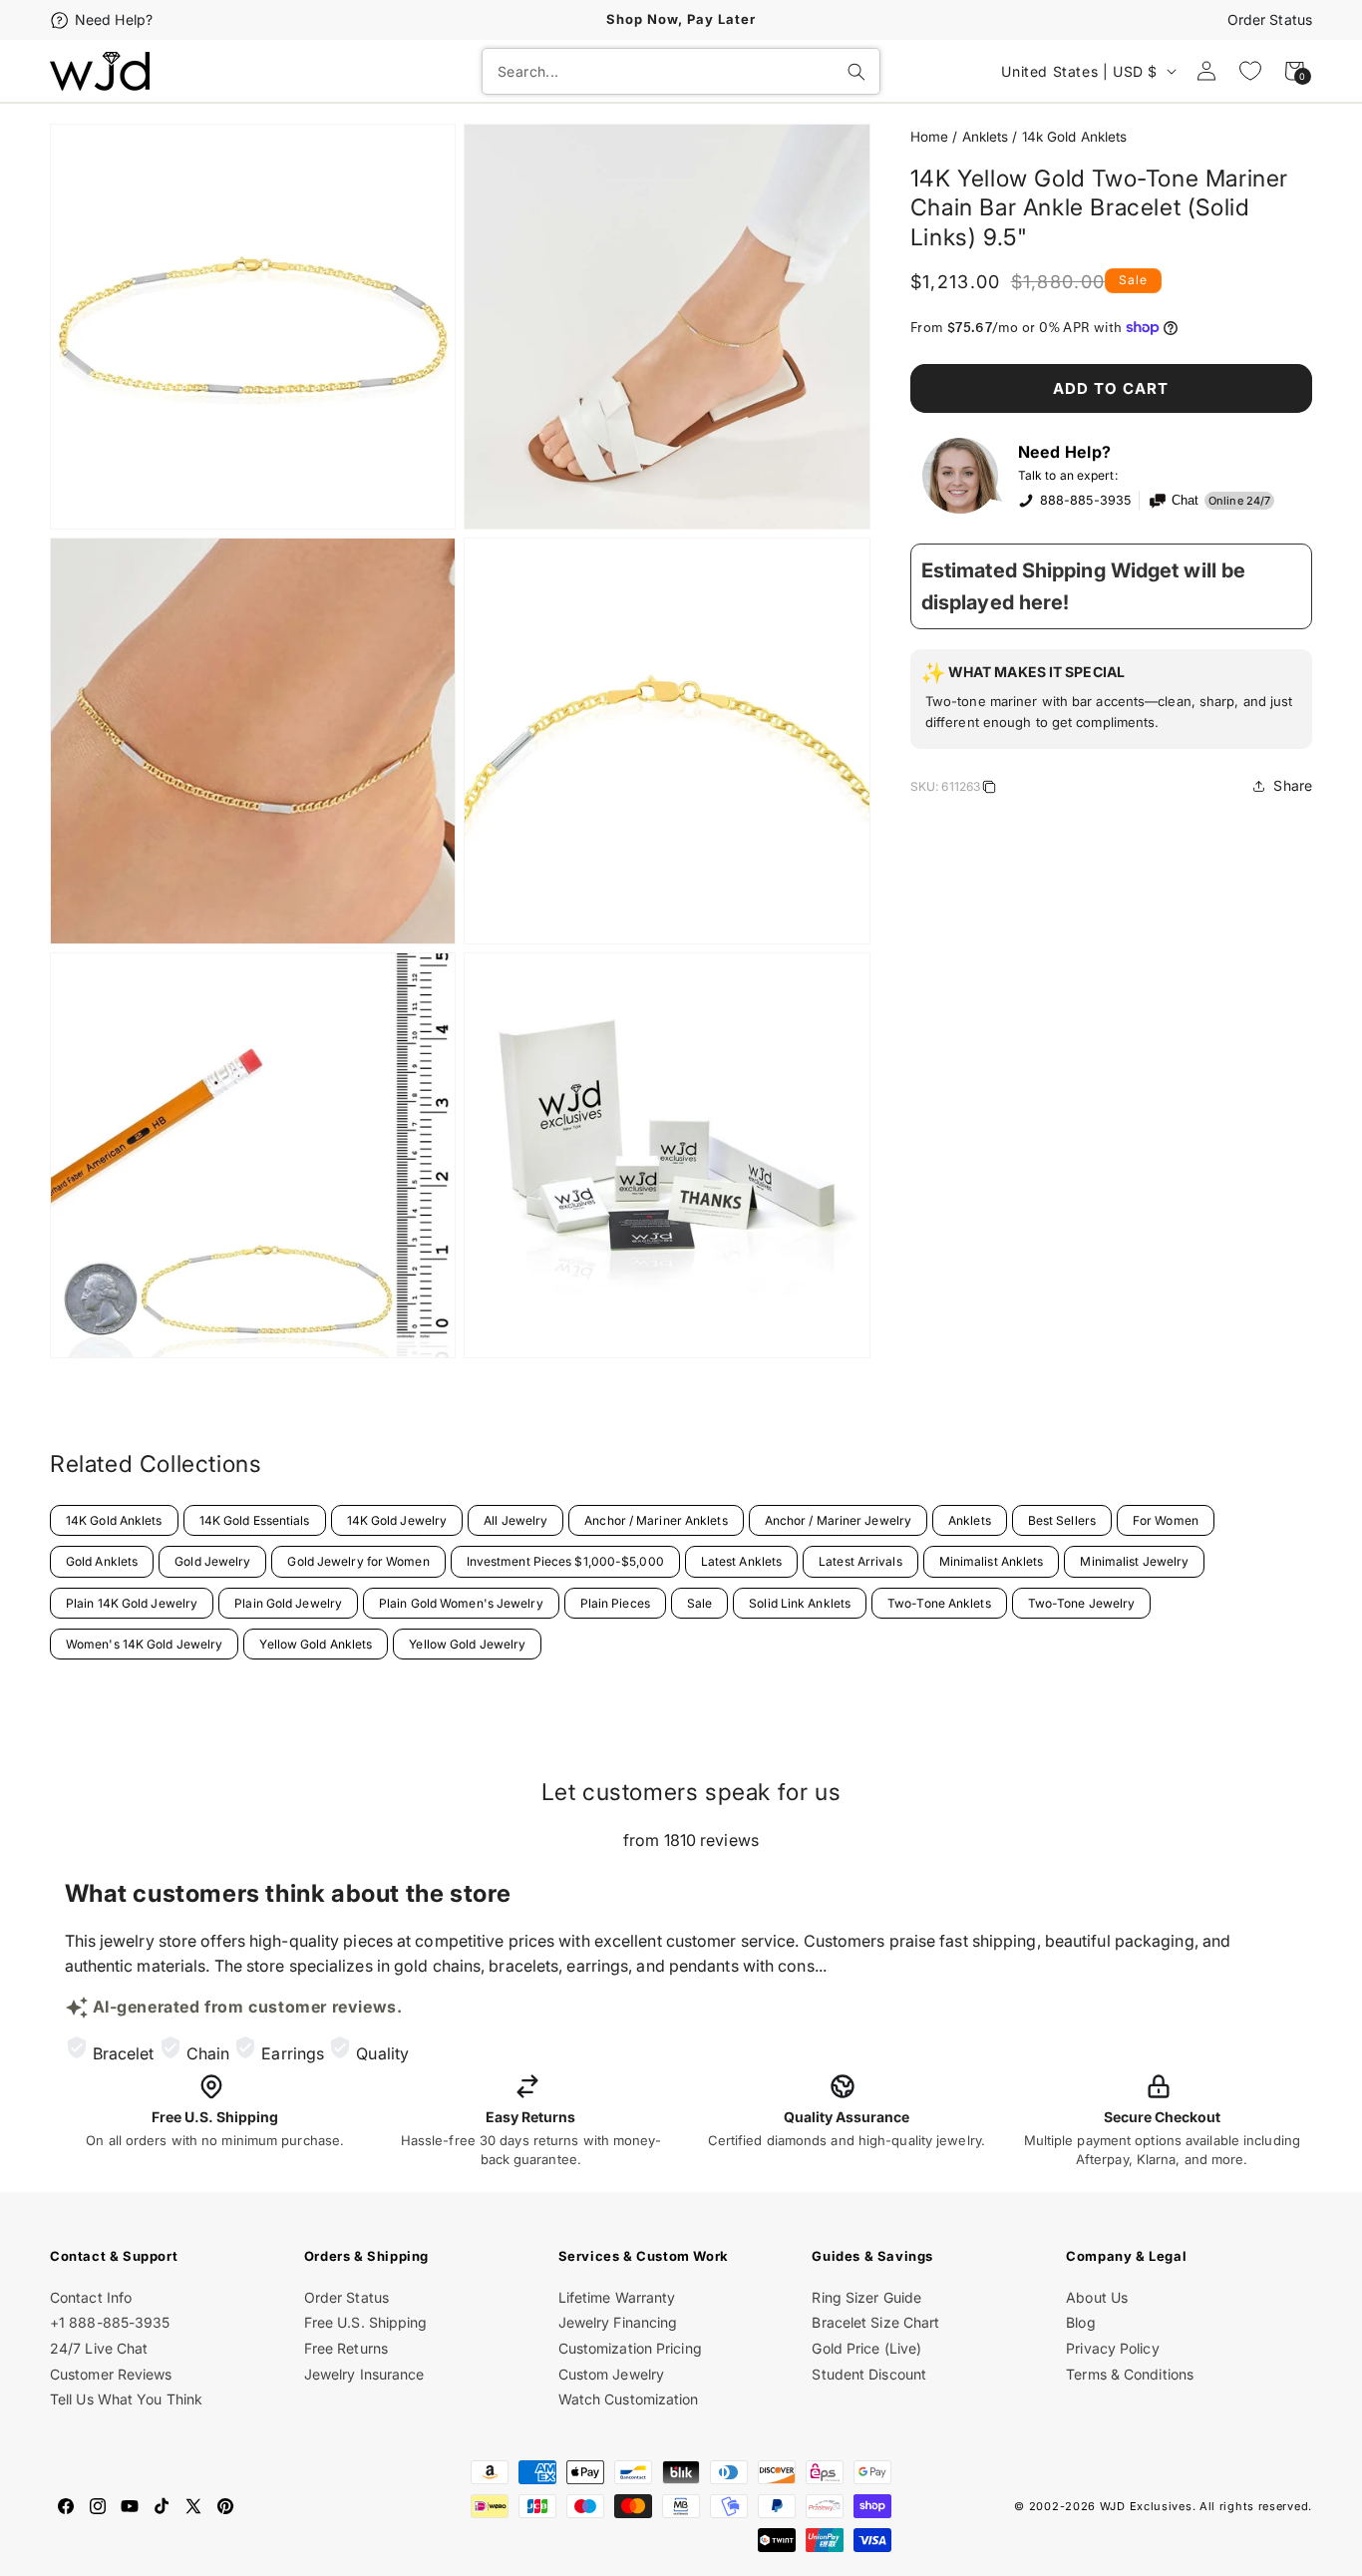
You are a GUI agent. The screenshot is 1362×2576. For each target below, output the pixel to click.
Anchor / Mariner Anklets (656, 1520)
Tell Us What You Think (126, 2399)
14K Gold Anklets (114, 1520)
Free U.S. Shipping (366, 2322)
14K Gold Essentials (255, 1520)
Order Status (1270, 19)
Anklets (986, 137)
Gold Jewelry (212, 1561)
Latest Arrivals (860, 1561)
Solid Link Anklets (800, 1603)
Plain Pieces (615, 1603)
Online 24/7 (1239, 501)
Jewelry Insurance (364, 2374)
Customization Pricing (630, 2348)
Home (929, 137)
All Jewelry (515, 1520)
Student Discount (869, 2374)
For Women (1166, 1520)
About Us (1097, 2297)
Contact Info (91, 2297)
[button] (1111, 699)
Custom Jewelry (611, 2374)
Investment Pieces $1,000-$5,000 (565, 1561)
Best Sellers (1062, 1520)
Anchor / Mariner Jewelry (838, 1520)
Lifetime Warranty (617, 2297)
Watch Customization (629, 2399)
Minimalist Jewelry (1134, 1561)
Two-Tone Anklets (939, 1603)
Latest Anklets (741, 1561)
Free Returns (346, 2348)
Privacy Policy (1112, 2348)
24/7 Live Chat (99, 2348)
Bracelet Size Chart (875, 2322)
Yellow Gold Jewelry (467, 1644)
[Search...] (856, 72)
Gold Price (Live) (866, 2348)
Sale (699, 1603)
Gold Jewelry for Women (358, 1561)
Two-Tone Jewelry (1082, 1603)
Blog (1080, 2322)
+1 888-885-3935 (110, 2322)
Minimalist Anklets (992, 1561)
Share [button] (1293, 785)
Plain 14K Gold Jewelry (132, 1603)
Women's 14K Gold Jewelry (144, 1644)
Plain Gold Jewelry (288, 1603)
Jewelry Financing (618, 2322)
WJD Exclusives (1146, 2506)
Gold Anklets (102, 1561)
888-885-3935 (1085, 500)
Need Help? (114, 19)
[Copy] (989, 790)
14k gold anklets (1075, 137)
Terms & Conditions (1130, 2374)
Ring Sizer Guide (866, 2297)
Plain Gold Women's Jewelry (461, 1603)
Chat (1185, 501)
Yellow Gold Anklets (316, 1644)
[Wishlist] (1250, 71)
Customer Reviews (111, 2374)
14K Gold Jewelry (397, 1520)
